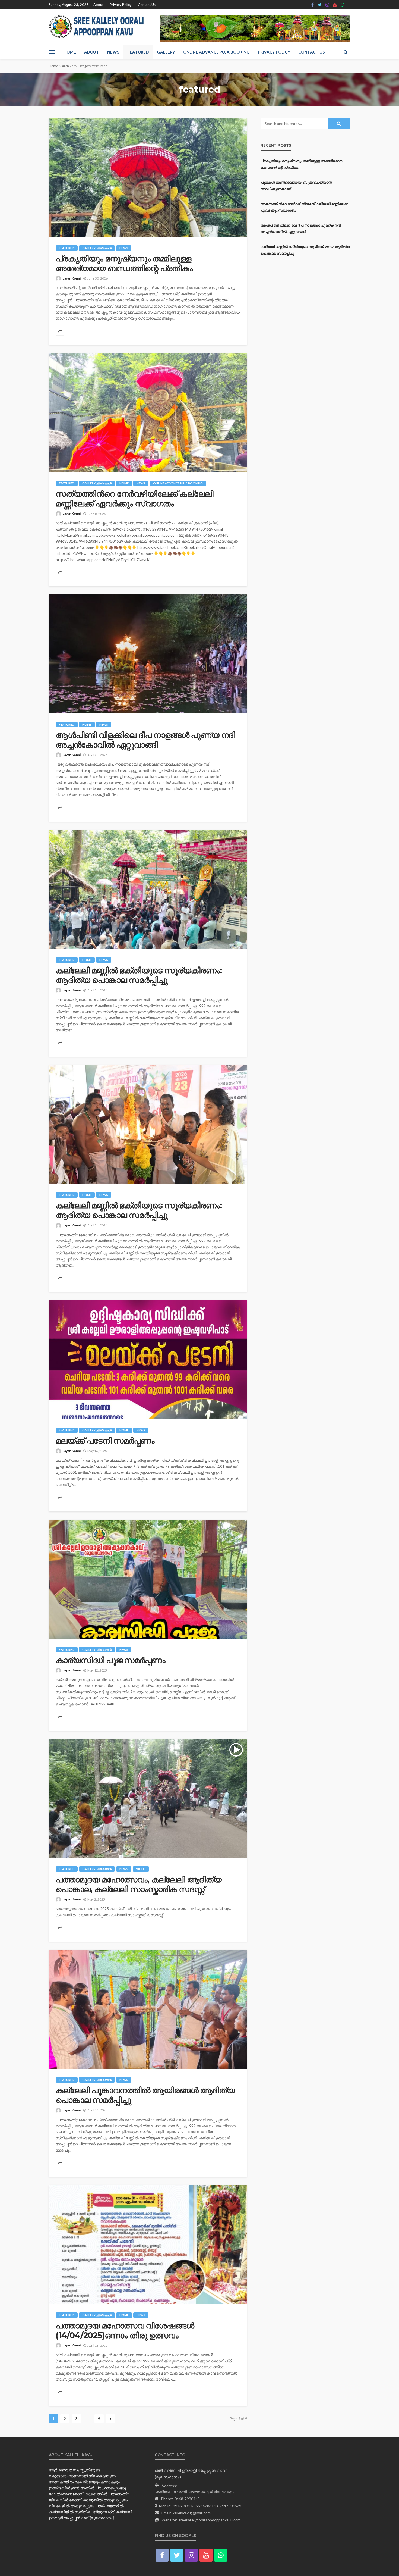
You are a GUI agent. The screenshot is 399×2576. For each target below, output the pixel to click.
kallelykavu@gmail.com (192, 2513)
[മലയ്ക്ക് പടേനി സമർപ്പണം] (148, 1360)
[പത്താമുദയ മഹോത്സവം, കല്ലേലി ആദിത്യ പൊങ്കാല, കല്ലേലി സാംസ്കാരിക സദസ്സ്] (148, 1798)
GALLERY (166, 52)
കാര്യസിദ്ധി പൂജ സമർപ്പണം (110, 1660)
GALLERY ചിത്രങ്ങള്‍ (97, 248)
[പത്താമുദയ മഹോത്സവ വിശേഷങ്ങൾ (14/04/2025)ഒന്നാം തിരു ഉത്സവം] (148, 2245)
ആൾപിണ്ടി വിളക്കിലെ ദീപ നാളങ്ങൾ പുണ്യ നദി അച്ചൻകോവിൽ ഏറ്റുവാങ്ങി (145, 740)
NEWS (113, 52)
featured (67, 248)
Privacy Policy (121, 5)
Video (141, 1869)
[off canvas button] (52, 52)
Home (70, 52)
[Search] (346, 52)
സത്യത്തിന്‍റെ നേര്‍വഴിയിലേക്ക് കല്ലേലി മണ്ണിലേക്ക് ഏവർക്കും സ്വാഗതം (134, 499)
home (124, 483)
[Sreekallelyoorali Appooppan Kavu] (98, 27)
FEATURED (138, 52)
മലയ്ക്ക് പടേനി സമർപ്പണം (105, 1441)
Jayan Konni (72, 278)
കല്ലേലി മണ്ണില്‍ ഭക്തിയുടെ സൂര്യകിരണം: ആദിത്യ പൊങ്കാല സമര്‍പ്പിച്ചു (139, 975)
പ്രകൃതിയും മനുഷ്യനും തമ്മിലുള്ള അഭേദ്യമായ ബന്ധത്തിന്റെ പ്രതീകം (124, 264)
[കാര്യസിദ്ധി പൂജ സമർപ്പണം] (148, 1579)
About (98, 5)
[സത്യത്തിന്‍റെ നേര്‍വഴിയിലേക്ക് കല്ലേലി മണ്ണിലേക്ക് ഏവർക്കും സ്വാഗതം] (148, 413)
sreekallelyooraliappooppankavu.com (210, 2520)
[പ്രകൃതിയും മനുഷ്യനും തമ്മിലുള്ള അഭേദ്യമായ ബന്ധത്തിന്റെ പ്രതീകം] (148, 177)
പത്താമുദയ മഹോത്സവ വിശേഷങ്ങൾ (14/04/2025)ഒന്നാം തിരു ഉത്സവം (125, 2331)
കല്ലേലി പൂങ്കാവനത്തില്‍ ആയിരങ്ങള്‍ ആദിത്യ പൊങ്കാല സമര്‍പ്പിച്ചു (145, 2095)
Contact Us (147, 5)
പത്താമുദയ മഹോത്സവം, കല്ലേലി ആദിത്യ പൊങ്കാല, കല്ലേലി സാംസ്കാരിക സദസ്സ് (139, 1885)
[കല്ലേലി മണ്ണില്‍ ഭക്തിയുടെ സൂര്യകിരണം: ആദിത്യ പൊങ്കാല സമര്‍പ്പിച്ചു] (148, 889)
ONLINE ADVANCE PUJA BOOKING (216, 52)
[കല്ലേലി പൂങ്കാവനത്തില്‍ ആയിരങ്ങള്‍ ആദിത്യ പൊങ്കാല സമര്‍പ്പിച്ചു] (148, 2009)
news (124, 248)
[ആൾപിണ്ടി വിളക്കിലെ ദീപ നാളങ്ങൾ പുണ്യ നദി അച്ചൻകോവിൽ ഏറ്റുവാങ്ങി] (148, 654)
